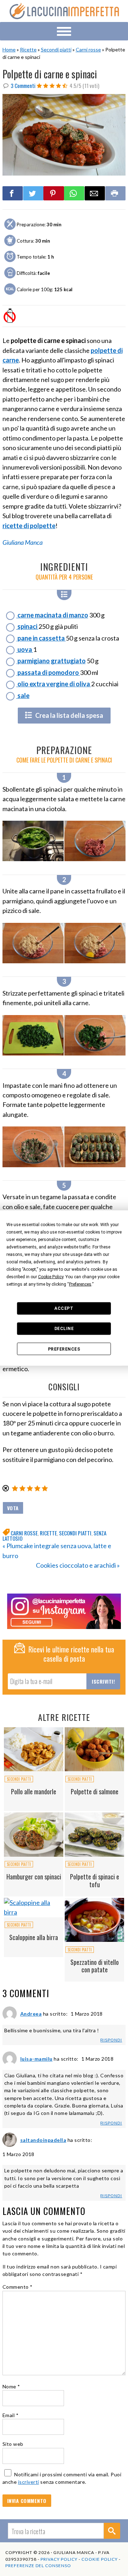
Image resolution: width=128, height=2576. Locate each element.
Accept (64, 1308)
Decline (64, 1329)
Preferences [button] (80, 1284)
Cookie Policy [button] (51, 1276)
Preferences (64, 1349)
